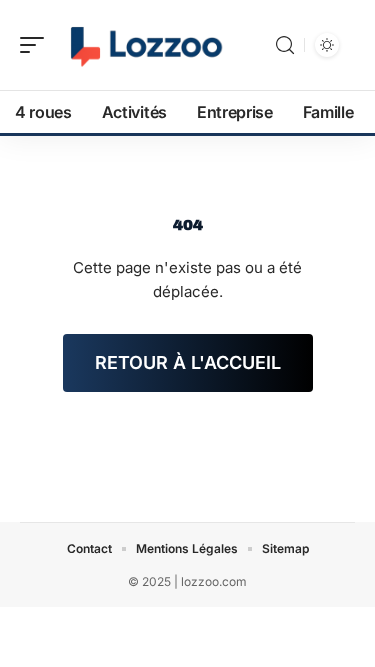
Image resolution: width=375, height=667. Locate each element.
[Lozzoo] (144, 45)
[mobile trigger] (37, 45)
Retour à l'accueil (188, 362)
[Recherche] (285, 45)
